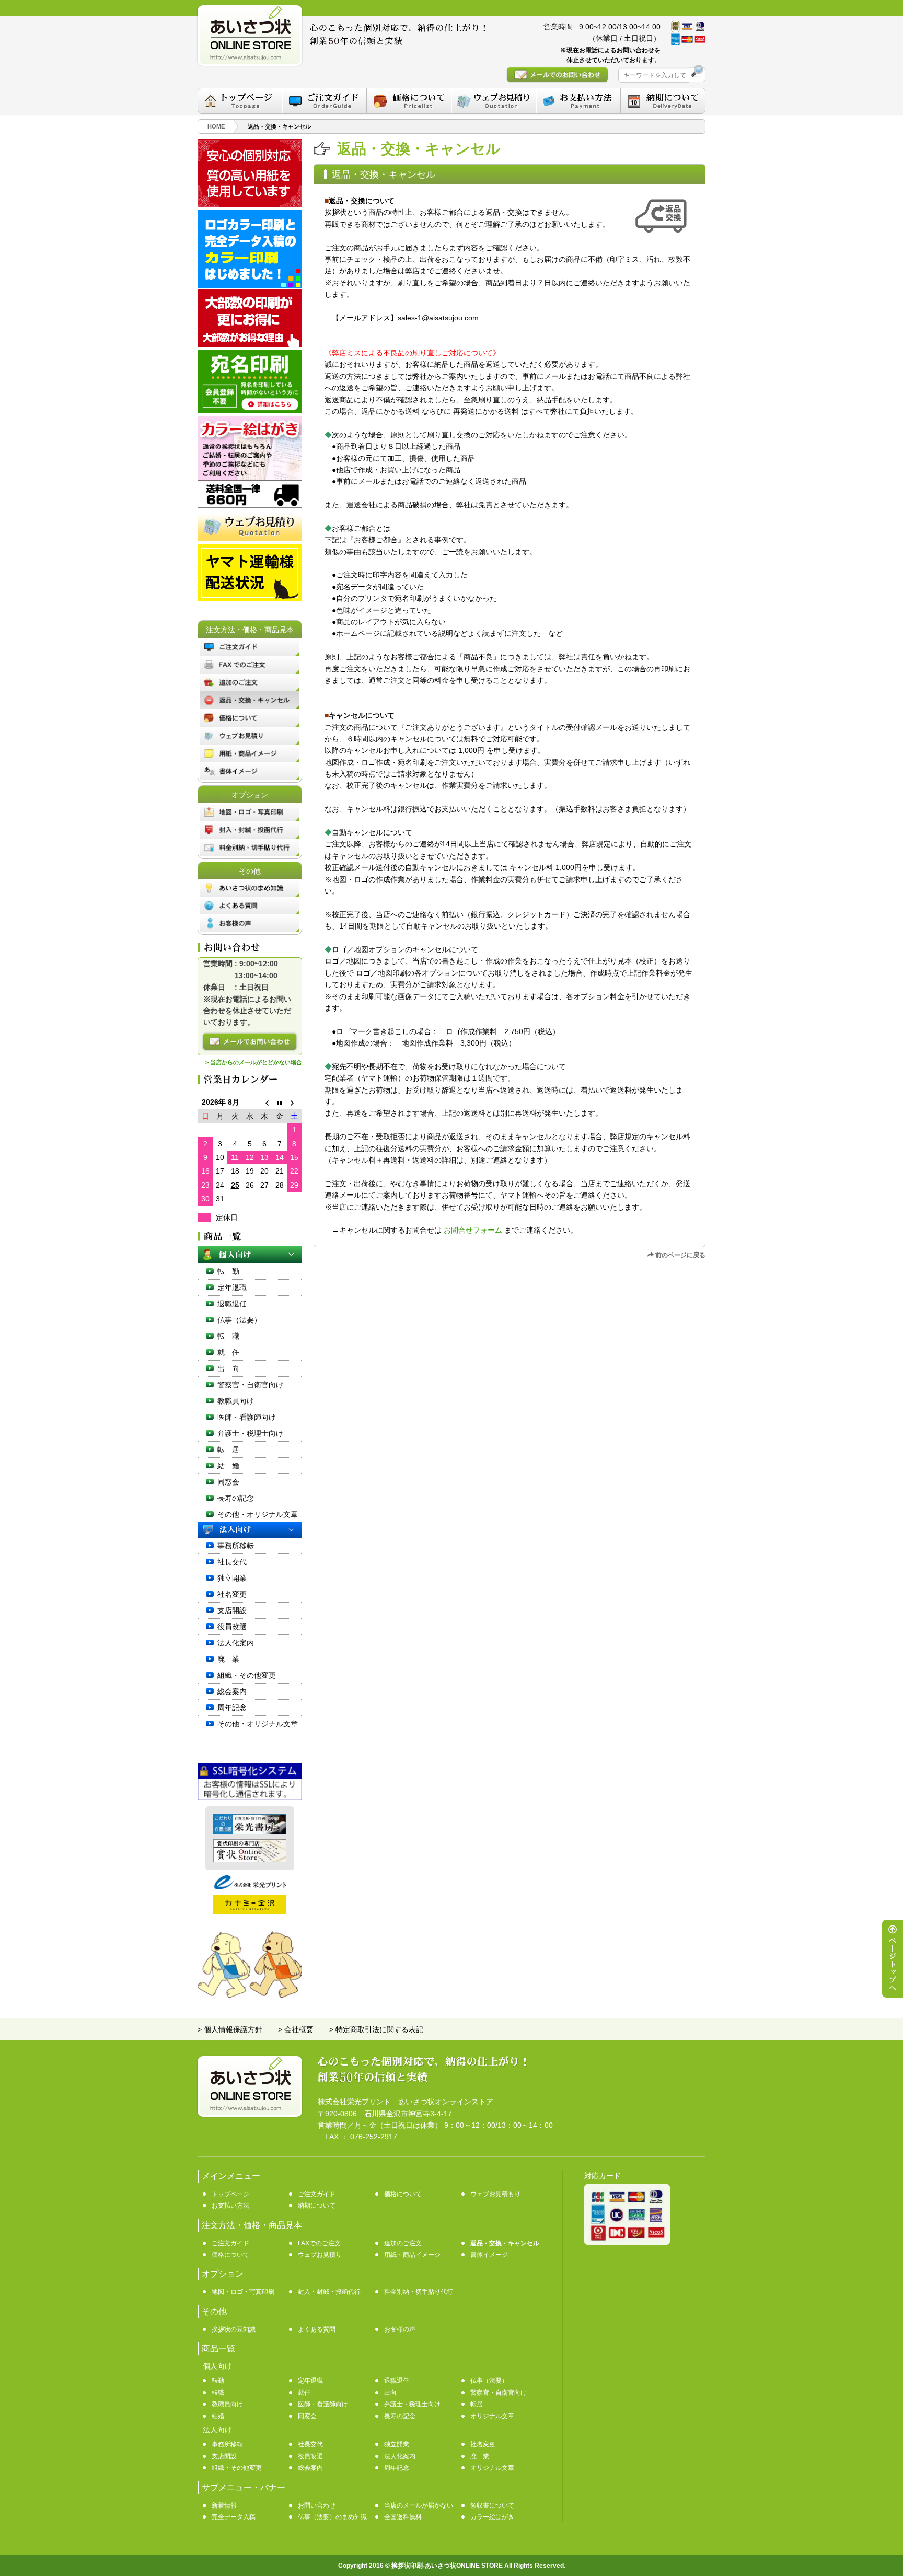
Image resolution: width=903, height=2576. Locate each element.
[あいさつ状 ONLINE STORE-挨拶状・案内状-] (250, 36)
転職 (218, 2393)
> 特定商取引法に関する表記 (376, 2029)
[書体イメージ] (250, 771)
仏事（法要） (239, 1320)
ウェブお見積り (320, 2255)
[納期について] (663, 101)
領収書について (492, 2505)
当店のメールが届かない (419, 2505)
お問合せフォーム (473, 1230)
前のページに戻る (680, 1255)
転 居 (228, 1449)
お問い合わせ (317, 2505)
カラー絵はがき (492, 2517)
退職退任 (232, 1304)
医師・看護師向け (247, 1417)
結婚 (218, 2416)
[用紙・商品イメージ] (250, 753)
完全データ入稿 (234, 2517)
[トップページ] (240, 101)
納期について (317, 2206)
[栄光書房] (250, 1831)
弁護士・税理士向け (250, 1433)
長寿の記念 (236, 1498)
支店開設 (232, 1610)
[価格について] (409, 101)
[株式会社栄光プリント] (250, 1887)
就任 (304, 2393)
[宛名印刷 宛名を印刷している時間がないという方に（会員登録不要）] (250, 410)
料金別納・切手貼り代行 (419, 2292)
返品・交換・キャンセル (505, 2243)
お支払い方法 (230, 2206)
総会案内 (232, 1691)
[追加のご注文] (250, 682)
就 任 (228, 1352)
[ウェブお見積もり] (494, 101)
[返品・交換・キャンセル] (250, 700)
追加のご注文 (403, 2243)
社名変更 (232, 1594)
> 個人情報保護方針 (230, 2029)
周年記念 (232, 1708)
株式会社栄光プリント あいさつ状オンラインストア (406, 2102)
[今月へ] (280, 1102)
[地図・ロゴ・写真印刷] (250, 812)
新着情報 (224, 2505)
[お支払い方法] (578, 101)
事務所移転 (236, 1546)
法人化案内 (236, 1643)
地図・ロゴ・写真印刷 (243, 2292)
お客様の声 (400, 2329)
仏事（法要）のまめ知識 (332, 2517)
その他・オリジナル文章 (258, 1514)
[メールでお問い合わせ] (250, 1042)
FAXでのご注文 (319, 2243)
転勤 (218, 2381)
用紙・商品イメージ (412, 2255)
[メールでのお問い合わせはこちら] (557, 75)
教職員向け (236, 1401)
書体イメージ (489, 2255)
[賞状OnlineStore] (250, 1860)
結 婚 (228, 1466)
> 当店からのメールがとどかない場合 (254, 1062)
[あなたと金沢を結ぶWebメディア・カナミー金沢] (250, 1912)
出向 (390, 2393)
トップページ (230, 2194)
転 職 (228, 1336)
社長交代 (232, 1562)
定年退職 (232, 1287)
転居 (477, 2404)
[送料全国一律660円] (250, 505)
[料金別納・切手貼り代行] (250, 848)
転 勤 (228, 1271)
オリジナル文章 (492, 2416)
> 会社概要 (296, 2029)
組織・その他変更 (247, 1675)
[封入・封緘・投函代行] (250, 830)
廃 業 (228, 1659)
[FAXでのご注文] (250, 665)
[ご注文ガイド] (324, 101)
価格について (403, 2194)
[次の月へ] (294, 1102)
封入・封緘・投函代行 (329, 2292)
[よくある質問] (250, 906)
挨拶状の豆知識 (234, 2329)
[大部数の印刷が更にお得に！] (250, 344)
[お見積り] (250, 539)
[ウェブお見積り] (250, 736)
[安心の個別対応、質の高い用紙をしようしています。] (250, 204)
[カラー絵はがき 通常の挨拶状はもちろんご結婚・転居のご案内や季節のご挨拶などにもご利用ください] (250, 478)
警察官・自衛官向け (250, 1385)
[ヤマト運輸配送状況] (250, 598)
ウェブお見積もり (495, 2194)
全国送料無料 (403, 2517)
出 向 (228, 1368)
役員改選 (232, 1627)
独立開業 (232, 1578)
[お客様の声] (250, 923)
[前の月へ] (264, 1102)
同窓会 (228, 1482)
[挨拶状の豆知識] (250, 888)
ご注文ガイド (317, 2194)
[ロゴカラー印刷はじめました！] (250, 286)
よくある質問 (317, 2329)
